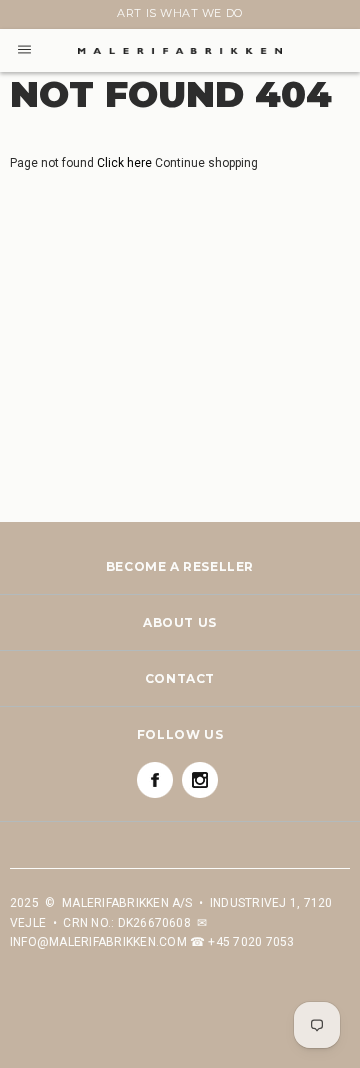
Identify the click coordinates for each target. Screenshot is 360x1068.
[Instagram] (200, 780)
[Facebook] (155, 780)
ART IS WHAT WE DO (179, 13)
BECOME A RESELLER (180, 566)
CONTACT (180, 678)
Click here (126, 163)
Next (22, 17)
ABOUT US (180, 622)
